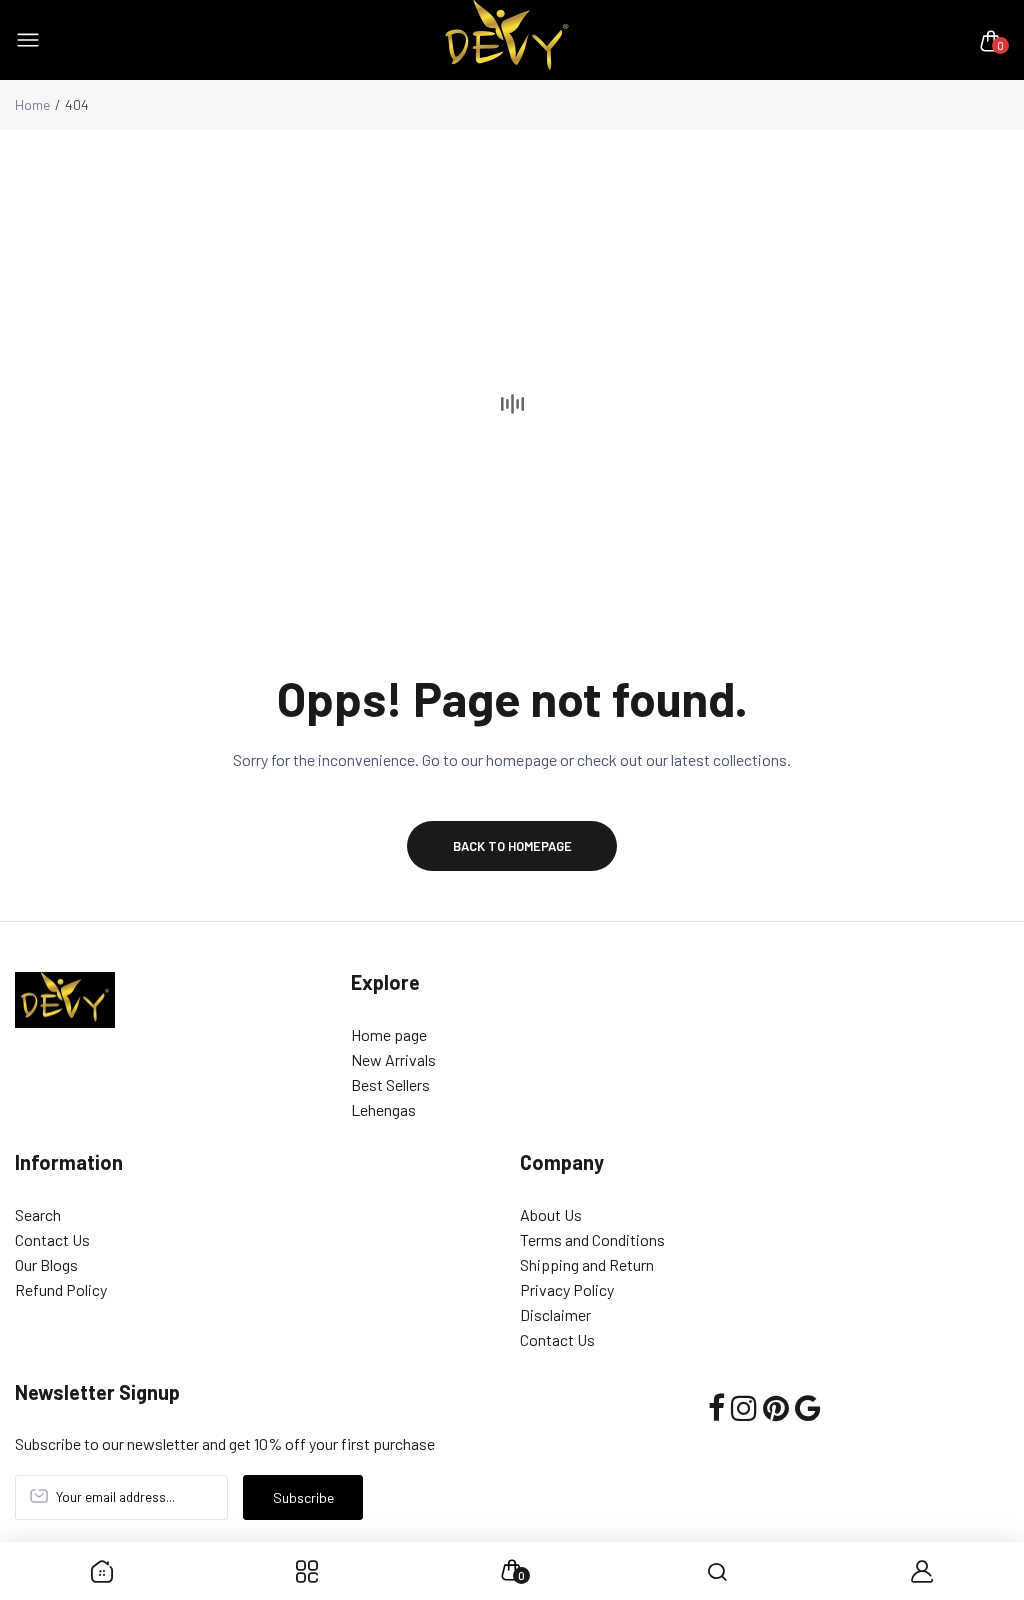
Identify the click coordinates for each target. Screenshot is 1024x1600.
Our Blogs (46, 1264)
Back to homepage (512, 846)
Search (38, 1214)
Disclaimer (555, 1314)
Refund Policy (61, 1289)
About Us (551, 1214)
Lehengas (383, 1109)
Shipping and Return (587, 1264)
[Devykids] (507, 40)
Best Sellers (390, 1084)
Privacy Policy (567, 1289)
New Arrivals (393, 1059)
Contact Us (52, 1239)
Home (32, 104)
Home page (389, 1034)
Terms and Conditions (592, 1239)
